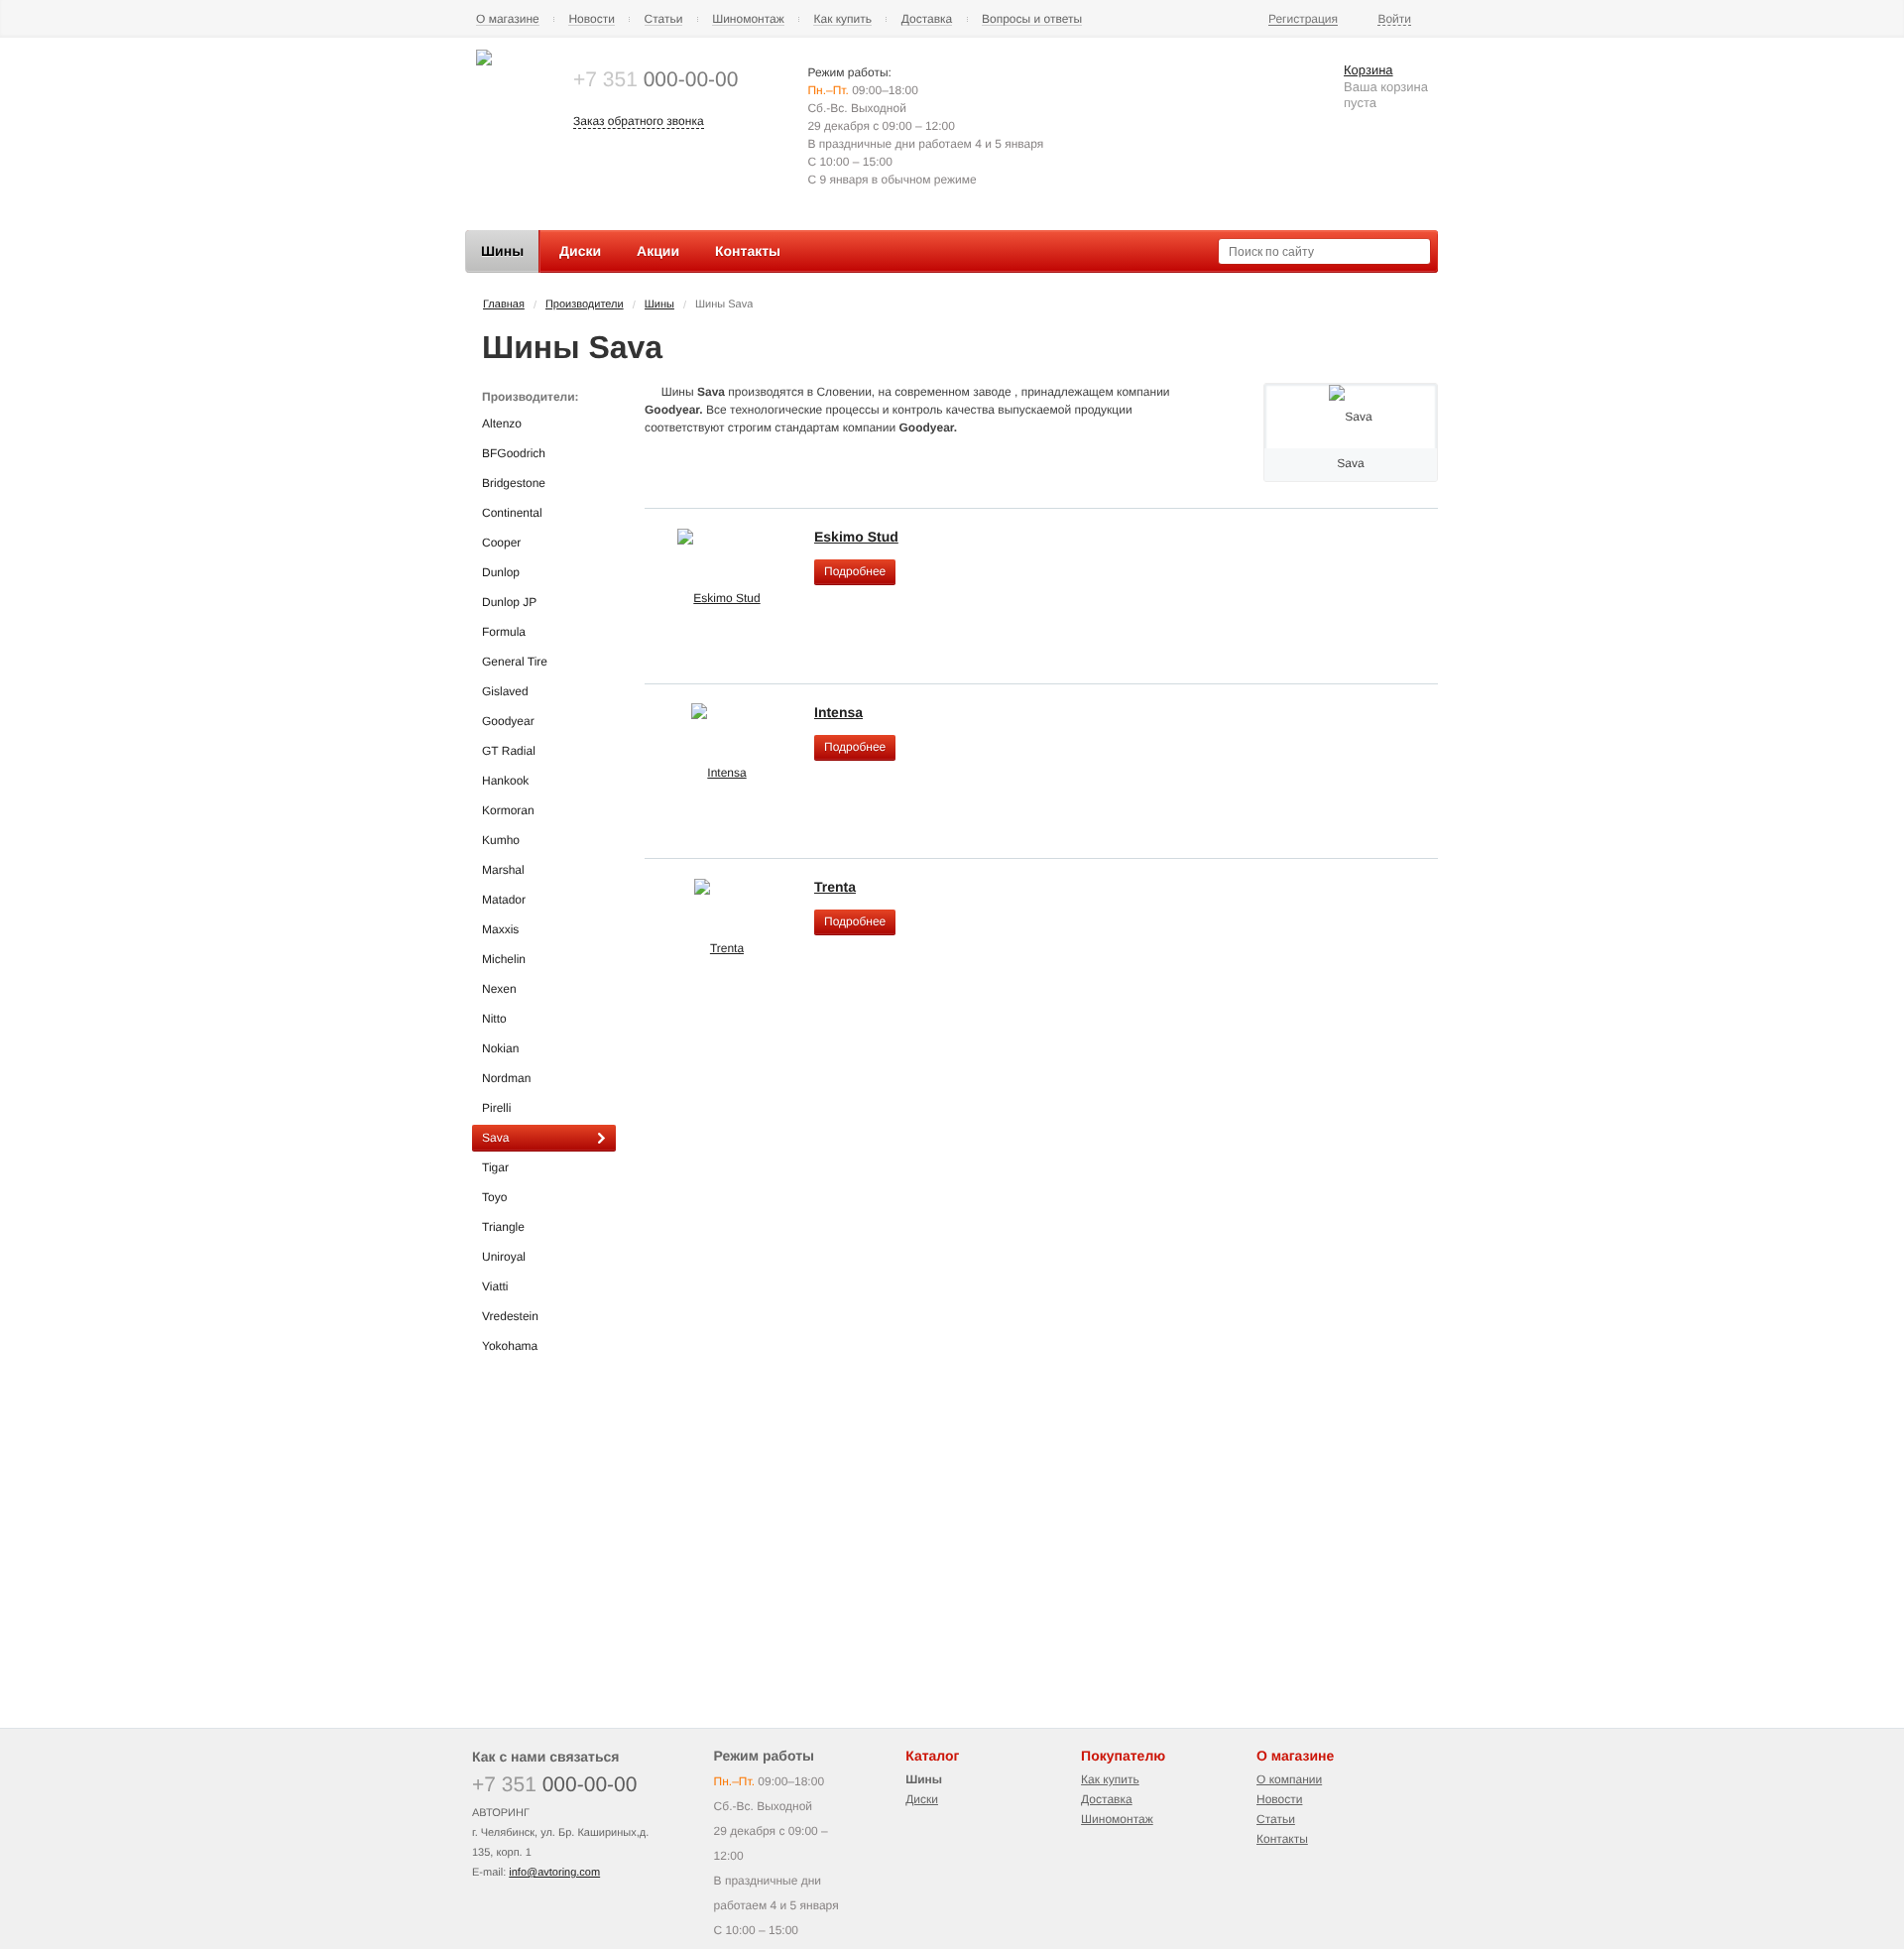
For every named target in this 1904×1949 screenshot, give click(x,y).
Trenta (835, 887)
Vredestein (510, 1316)
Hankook (505, 781)
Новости (591, 19)
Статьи (664, 19)
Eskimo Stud (856, 537)
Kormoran (508, 810)
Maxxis (500, 929)
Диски (922, 1799)
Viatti (495, 1286)
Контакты (1282, 1839)
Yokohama (510, 1346)
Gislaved (505, 691)
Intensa (838, 712)
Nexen (499, 989)
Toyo (494, 1197)
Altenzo (502, 424)
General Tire (515, 662)
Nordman (506, 1078)
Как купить (842, 19)
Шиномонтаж (748, 19)
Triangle (503, 1227)
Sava (495, 1138)
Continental (512, 513)
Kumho (501, 840)
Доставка (927, 19)
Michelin (504, 959)
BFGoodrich (514, 453)
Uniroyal (504, 1257)
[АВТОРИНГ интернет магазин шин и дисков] (484, 61)
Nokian (500, 1048)
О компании (1289, 1779)
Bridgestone (514, 483)
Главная (504, 305)
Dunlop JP (509, 602)
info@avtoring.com (554, 1873)
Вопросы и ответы (1032, 19)
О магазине (508, 19)
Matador (504, 900)
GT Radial (509, 751)
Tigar (495, 1167)
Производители (585, 305)
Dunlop (501, 572)
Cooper (501, 543)
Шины (659, 305)
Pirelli (496, 1108)
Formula (504, 632)
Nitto (494, 1019)
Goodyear (508, 721)
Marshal (503, 870)
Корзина (1368, 70)
